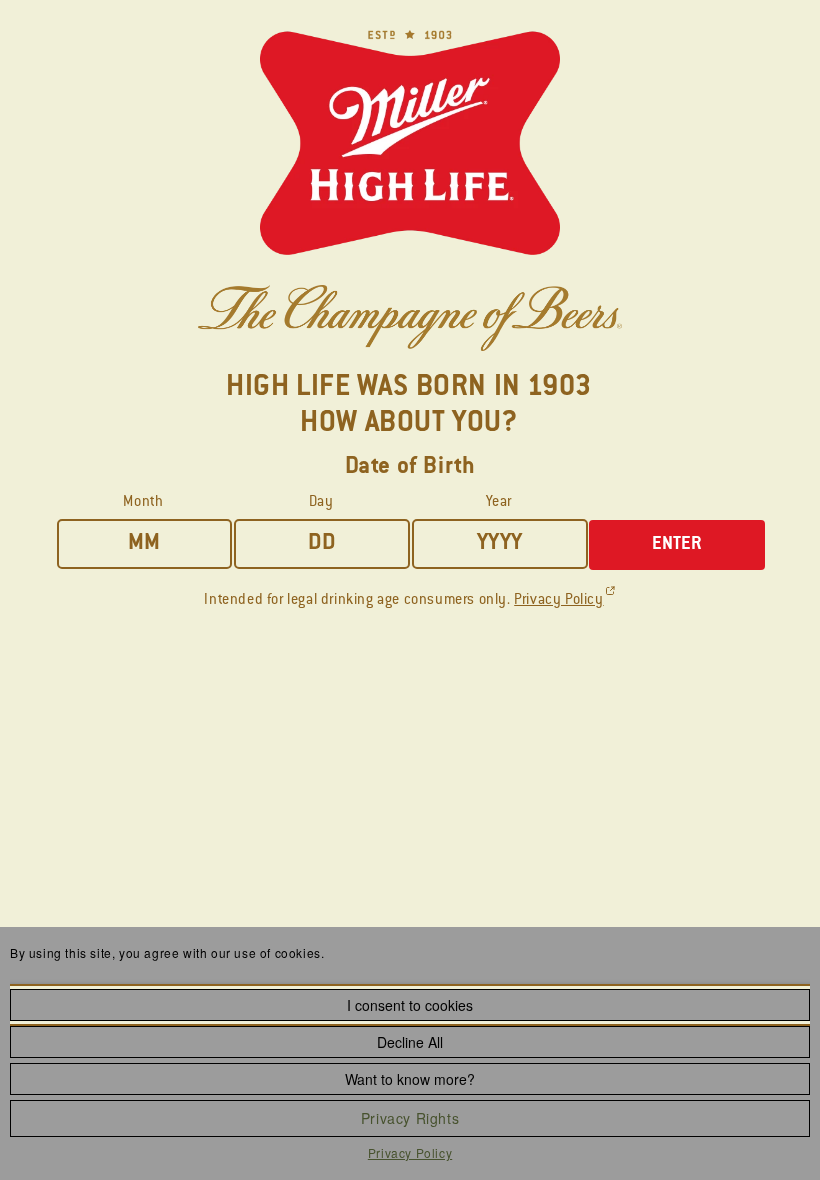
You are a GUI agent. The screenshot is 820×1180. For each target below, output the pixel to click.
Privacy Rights (410, 1118)
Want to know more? (410, 1079)
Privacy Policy (410, 1152)
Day (321, 503)
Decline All (410, 1042)
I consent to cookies (410, 1005)
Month (143, 503)
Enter (677, 545)
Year (499, 503)
